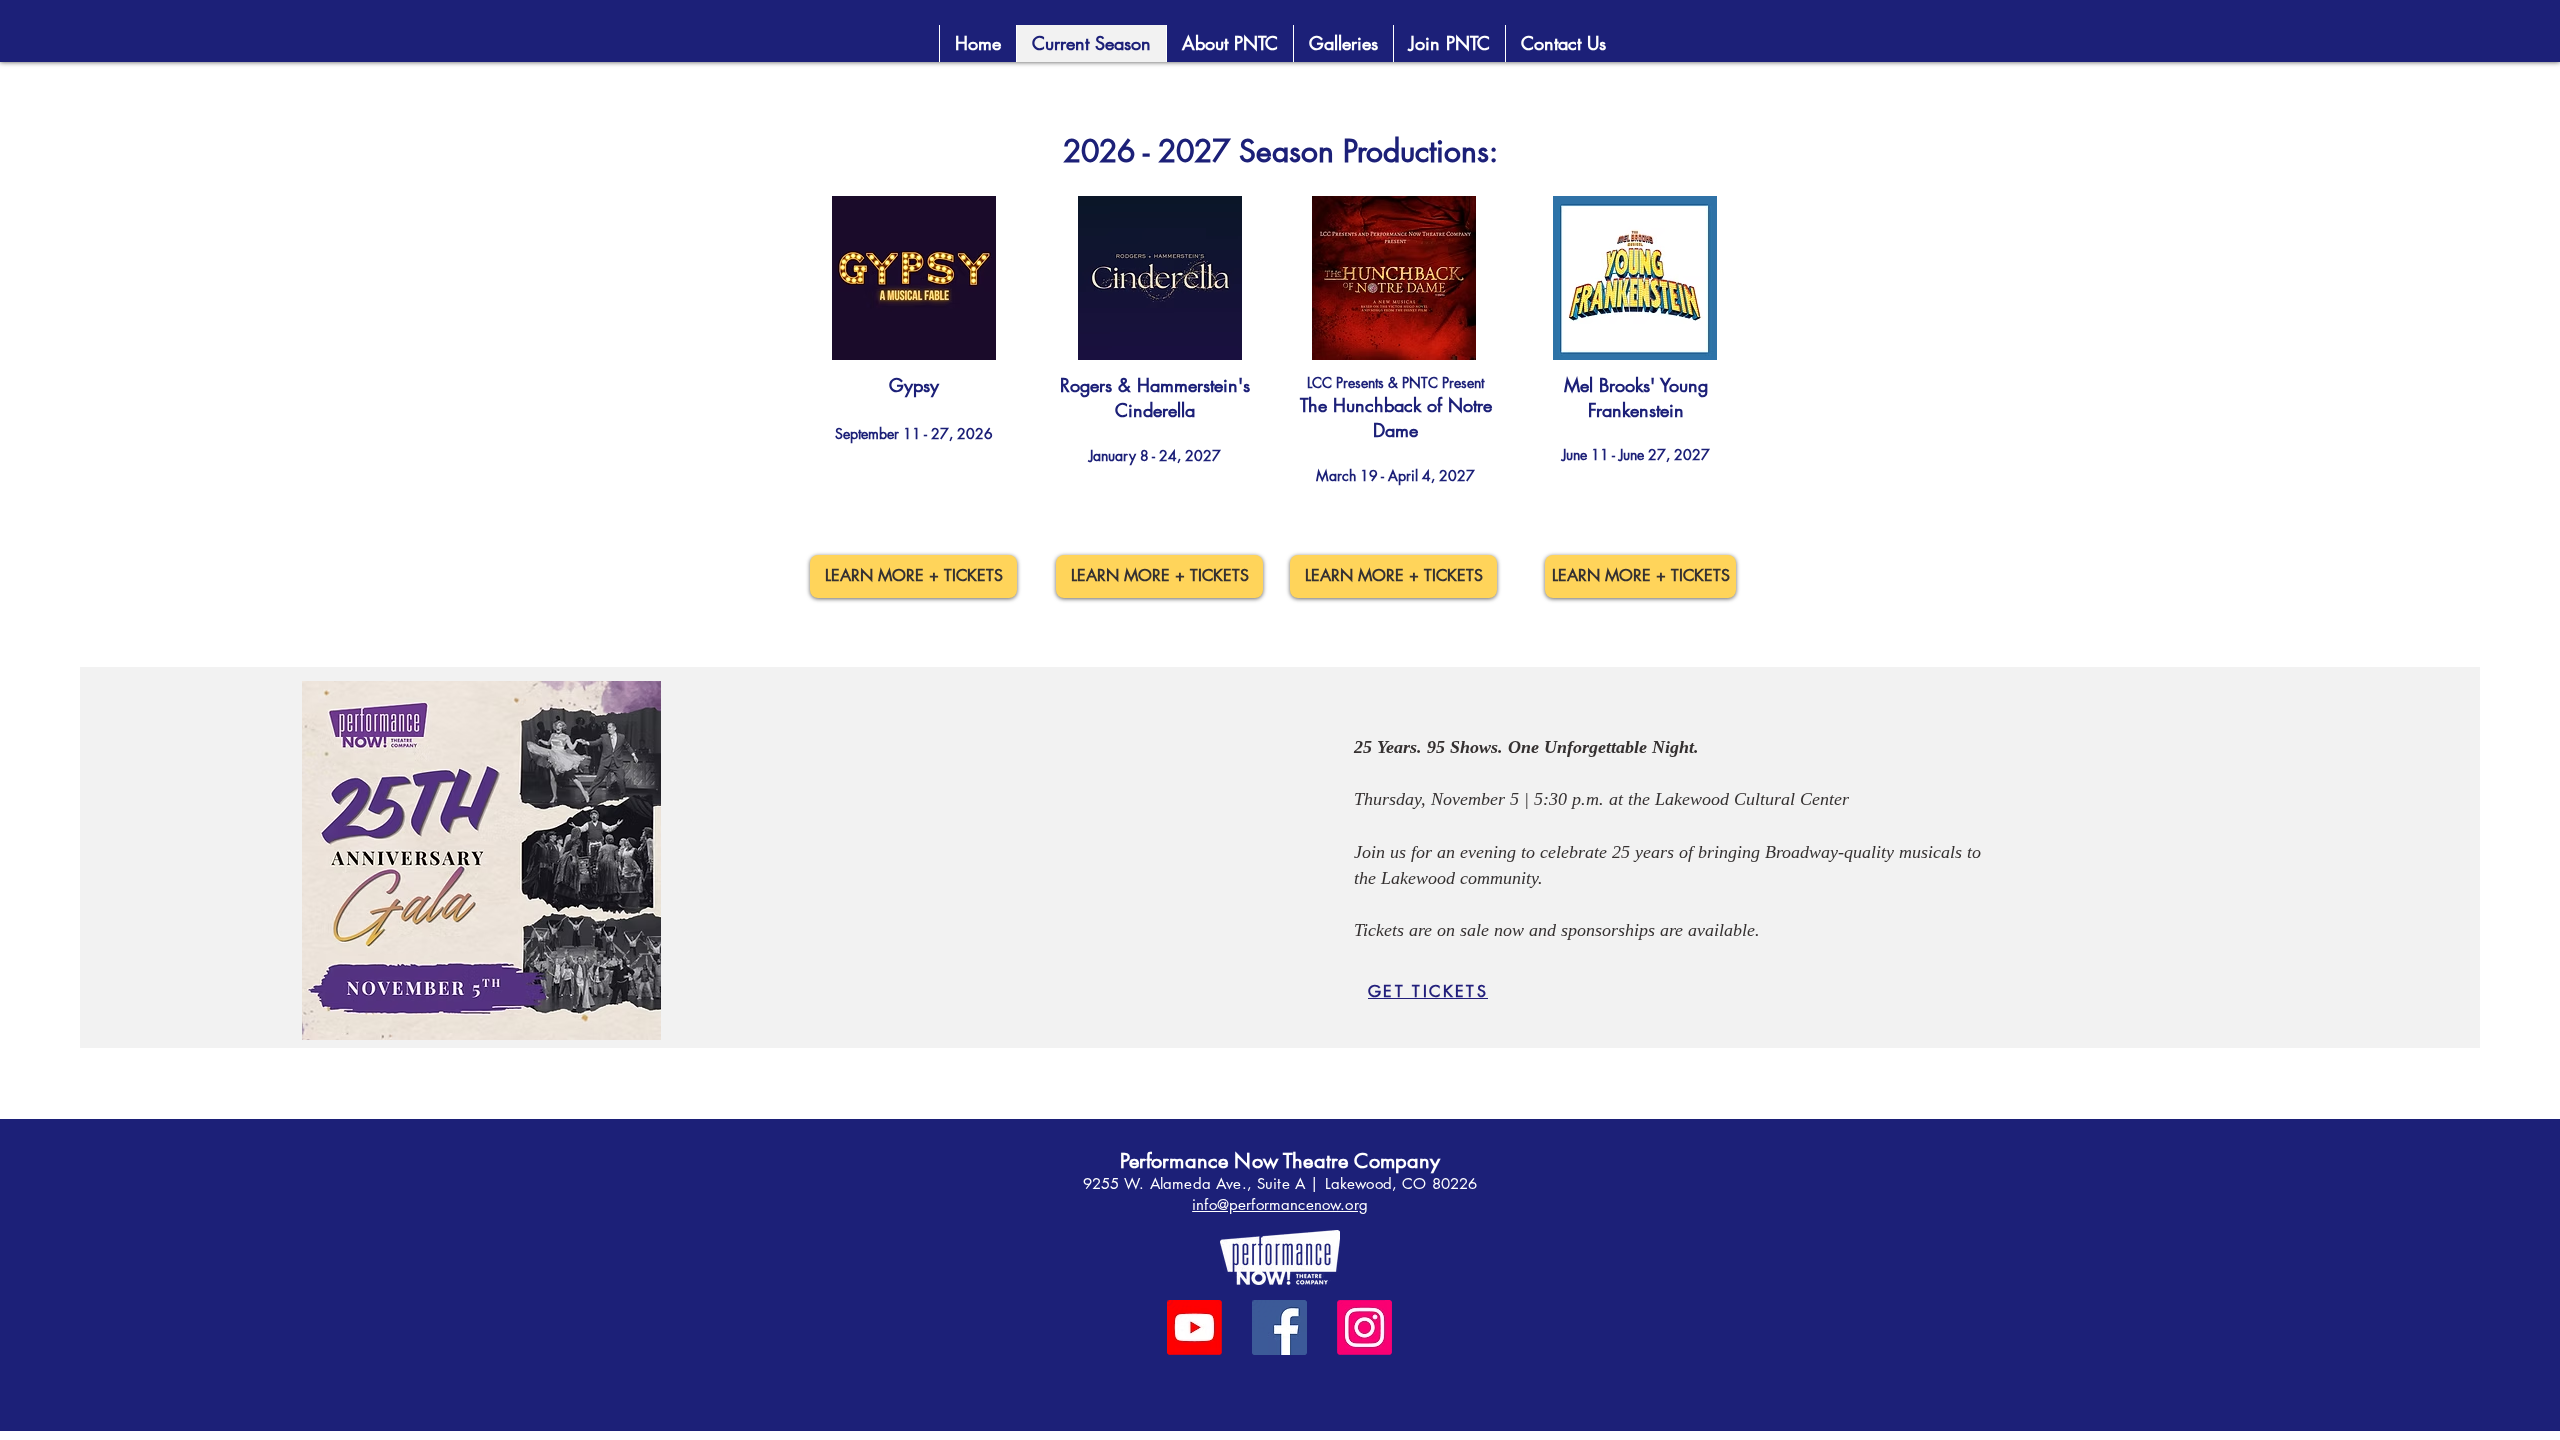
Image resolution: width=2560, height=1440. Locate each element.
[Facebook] (1279, 1327)
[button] (1449, 43)
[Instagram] (1364, 1327)
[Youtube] (1194, 1327)
